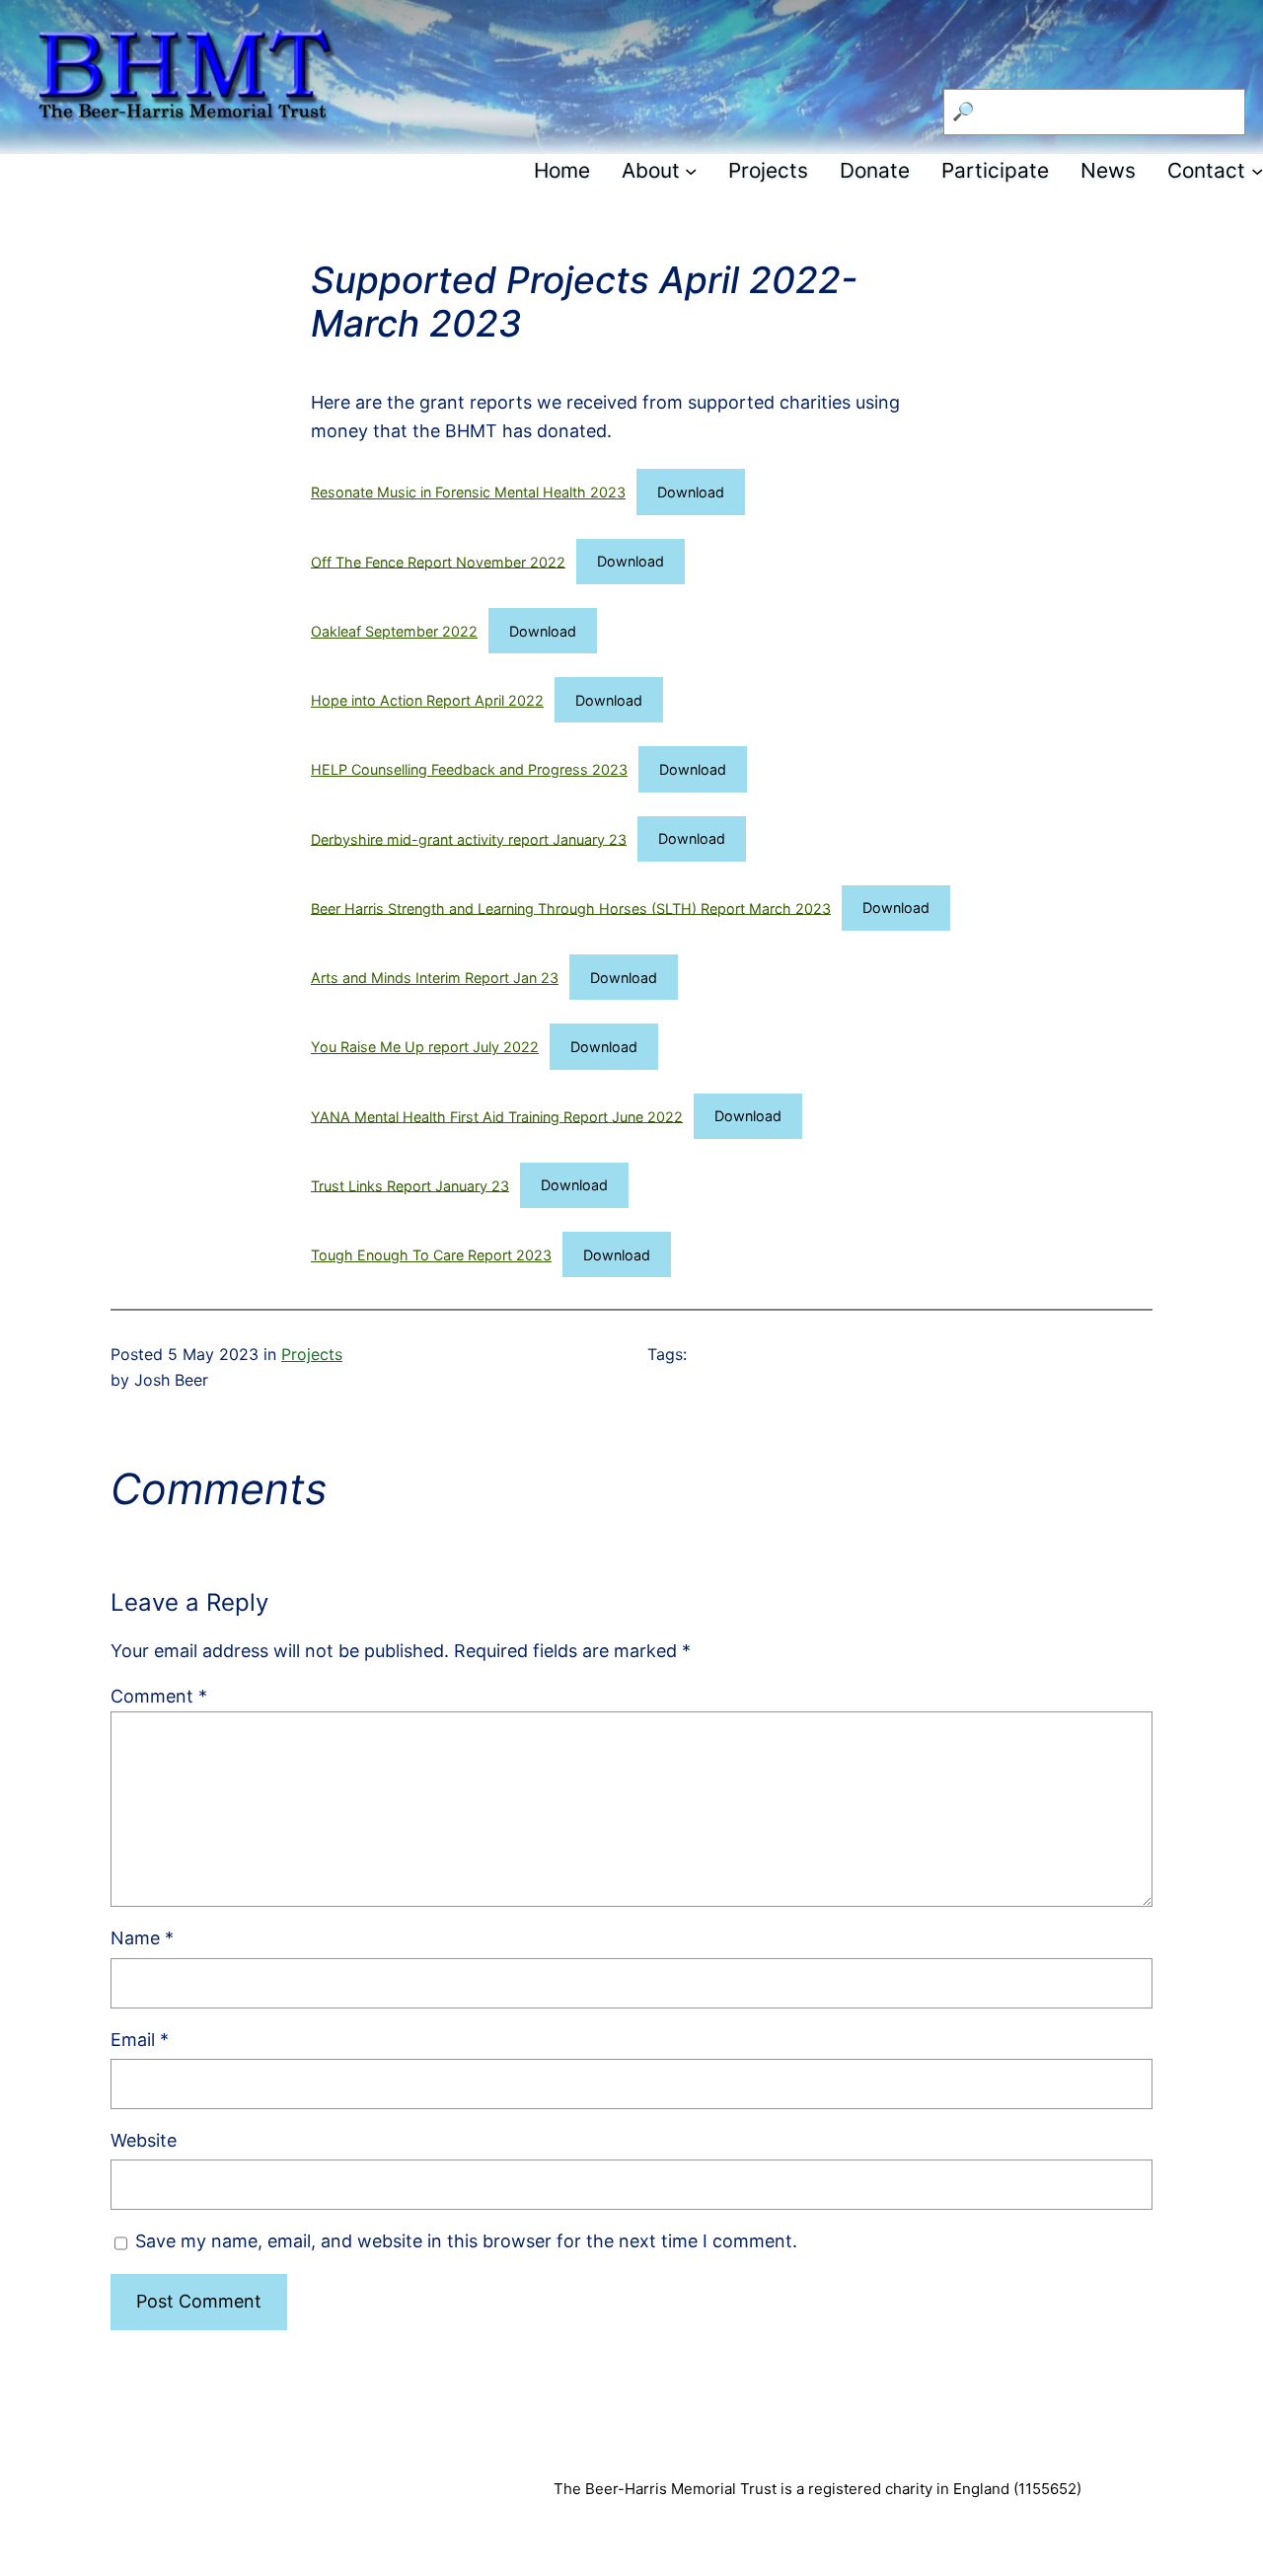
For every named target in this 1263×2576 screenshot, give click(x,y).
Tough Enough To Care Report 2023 (431, 1255)
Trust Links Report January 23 (410, 1185)
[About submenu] (691, 171)
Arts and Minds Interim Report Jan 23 (435, 978)
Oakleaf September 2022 (394, 631)
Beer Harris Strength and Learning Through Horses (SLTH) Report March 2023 (571, 908)
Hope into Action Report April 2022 (427, 700)
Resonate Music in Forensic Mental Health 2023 (468, 492)
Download (691, 492)
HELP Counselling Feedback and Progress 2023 (469, 769)
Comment (159, 1696)
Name (142, 1938)
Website (144, 2140)
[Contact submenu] (1257, 171)
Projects (312, 1354)
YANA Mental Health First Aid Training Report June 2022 (497, 1116)
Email (140, 2040)
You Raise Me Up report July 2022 (425, 1047)
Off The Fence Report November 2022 (438, 561)
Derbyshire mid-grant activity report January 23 (469, 838)
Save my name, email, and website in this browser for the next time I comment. (466, 2241)
